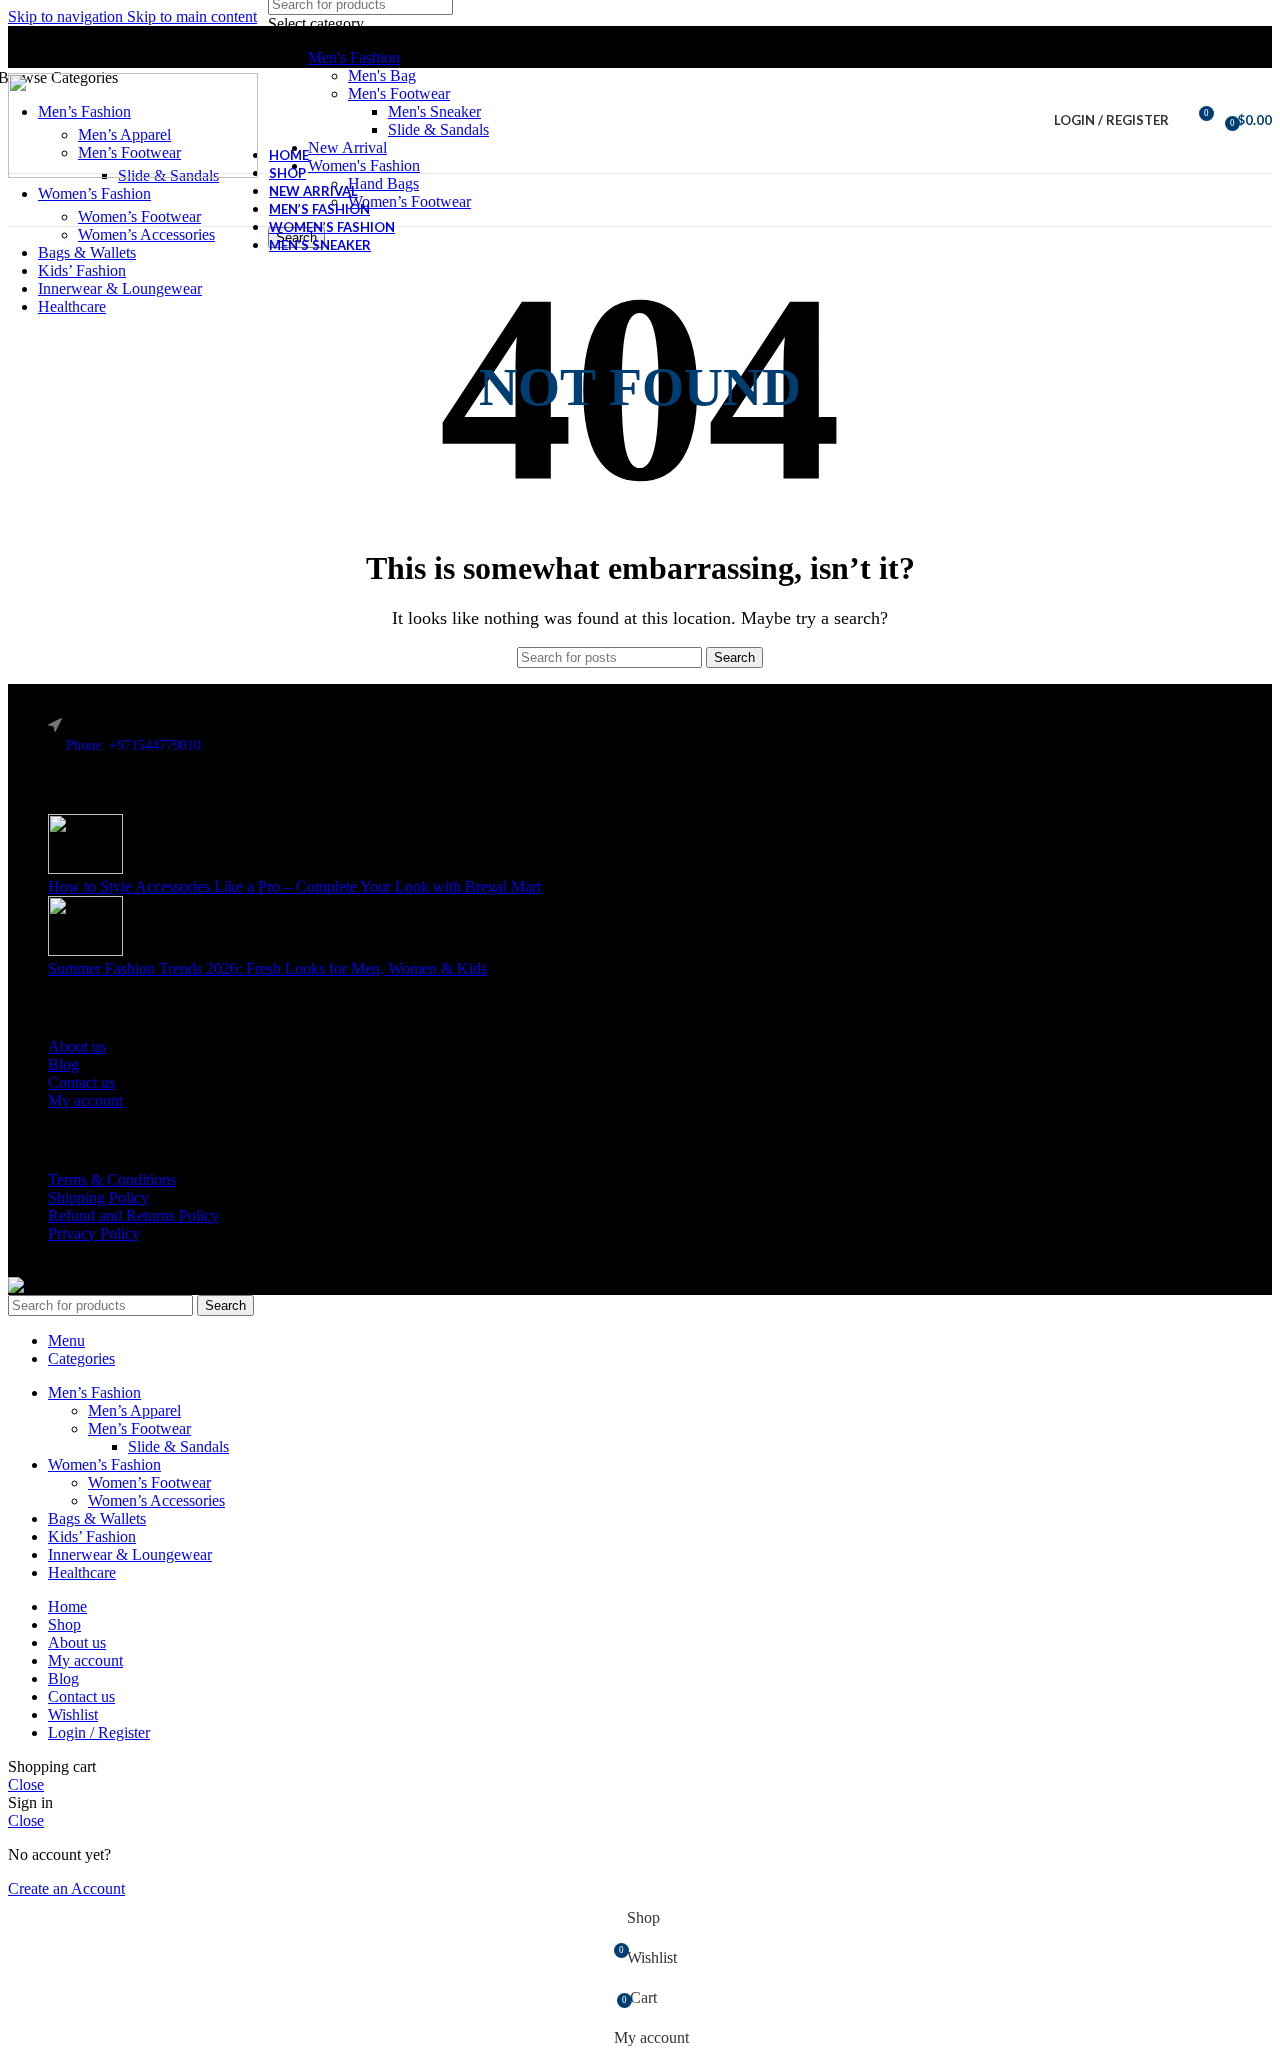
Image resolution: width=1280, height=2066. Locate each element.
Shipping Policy (98, 1197)
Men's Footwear (399, 93)
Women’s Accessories (146, 234)
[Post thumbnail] (85, 868)
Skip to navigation (67, 16)
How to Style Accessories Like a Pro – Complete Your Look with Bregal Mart (294, 886)
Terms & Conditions (112, 1179)
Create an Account (66, 1888)
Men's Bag (382, 75)
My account (85, 1100)
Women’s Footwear (139, 216)
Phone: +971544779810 (133, 745)
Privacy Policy (94, 1233)
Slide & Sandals (438, 129)
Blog (63, 1064)
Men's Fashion (354, 57)
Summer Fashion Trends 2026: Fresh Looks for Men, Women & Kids (267, 968)
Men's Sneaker (434, 111)
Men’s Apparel (134, 1410)
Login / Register (99, 1732)
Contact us (81, 1082)
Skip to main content (192, 16)
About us (77, 1046)
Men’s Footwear (139, 1428)
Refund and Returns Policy (133, 1215)
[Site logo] (133, 172)
